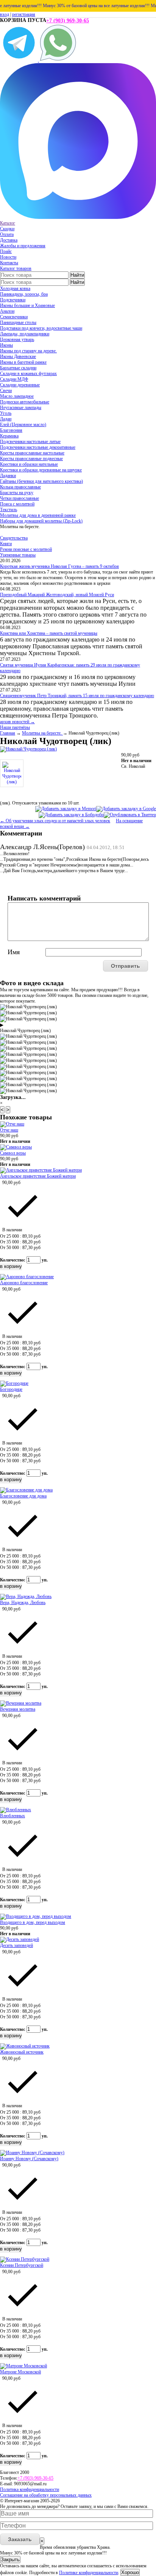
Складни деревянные (20, 385)
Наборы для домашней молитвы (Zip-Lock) (41, 521)
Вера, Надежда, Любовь (23, 1603)
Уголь (6, 413)
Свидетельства (14, 538)
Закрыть (10, 2560)
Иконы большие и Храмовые (27, 305)
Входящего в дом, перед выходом (33, 1922)
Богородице (11, 1389)
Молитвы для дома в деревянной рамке (38, 515)
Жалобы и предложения (23, 246)
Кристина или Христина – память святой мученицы (49, 633)
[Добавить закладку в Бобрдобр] (71, 815)
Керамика (9, 436)
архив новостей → (17, 722)
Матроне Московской (20, 2372)
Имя (14, 952)
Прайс (6, 251)
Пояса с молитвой (17, 504)
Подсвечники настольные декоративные (38, 447)
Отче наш (9, 1130)
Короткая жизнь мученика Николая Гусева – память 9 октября (59, 566)
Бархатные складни (18, 368)
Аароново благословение (24, 1283)
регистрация (24, 14)
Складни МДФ (14, 379)
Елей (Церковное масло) (23, 425)
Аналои (7, 311)
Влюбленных (12, 1816)
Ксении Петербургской (22, 2265)
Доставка (9, 240)
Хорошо (130, 2572)
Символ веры (13, 1153)
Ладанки (8, 476)
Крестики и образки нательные (29, 464)
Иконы (6, 345)
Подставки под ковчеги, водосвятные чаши (41, 328)
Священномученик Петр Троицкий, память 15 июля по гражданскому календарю (77, 696)
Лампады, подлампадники (25, 334)
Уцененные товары (18, 555)
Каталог (8, 223)
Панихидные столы (18, 322)
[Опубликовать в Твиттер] (130, 815)
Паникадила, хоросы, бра (24, 294)
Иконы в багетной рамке (23, 362)
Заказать (20, 2539)
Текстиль (9, 510)
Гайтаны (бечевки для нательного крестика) (41, 481)
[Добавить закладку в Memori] (66, 809)
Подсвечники (13, 300)
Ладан (6, 419)
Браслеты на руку (17, 493)
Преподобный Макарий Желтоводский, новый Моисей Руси (57, 595)
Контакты (9, 263)
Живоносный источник (22, 2052)
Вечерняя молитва (18, 1709)
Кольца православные (20, 487)
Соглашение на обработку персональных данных (46, 2495)
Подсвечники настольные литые (30, 442)
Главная (8, 733)
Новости (8, 257)
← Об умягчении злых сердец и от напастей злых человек (55, 821)
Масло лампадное (17, 396)
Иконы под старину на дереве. (28, 351)
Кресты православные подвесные (31, 459)
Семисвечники (14, 317)
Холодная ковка (15, 288)
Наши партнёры (15, 727)
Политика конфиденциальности (30, 2489)
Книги (6, 544)
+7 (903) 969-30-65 (68, 21)
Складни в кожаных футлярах (28, 374)
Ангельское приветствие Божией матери (38, 1176)
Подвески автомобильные (25, 402)
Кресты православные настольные (32, 453)
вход (5, 14)
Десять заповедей (16, 1945)
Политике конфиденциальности (89, 2573)
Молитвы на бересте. (42, 733)
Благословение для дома (23, 1496)
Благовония (11, 430)
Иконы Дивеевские (18, 356)
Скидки (7, 229)
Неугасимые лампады (21, 408)
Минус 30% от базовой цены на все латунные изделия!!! (88, 6)
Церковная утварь (17, 339)
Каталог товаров (16, 268)
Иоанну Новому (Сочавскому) (29, 2159)
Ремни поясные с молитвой (26, 549)
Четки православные (19, 498)
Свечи (6, 391)
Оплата (7, 234)
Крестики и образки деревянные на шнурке (41, 470)
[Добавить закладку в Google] (126, 809)
